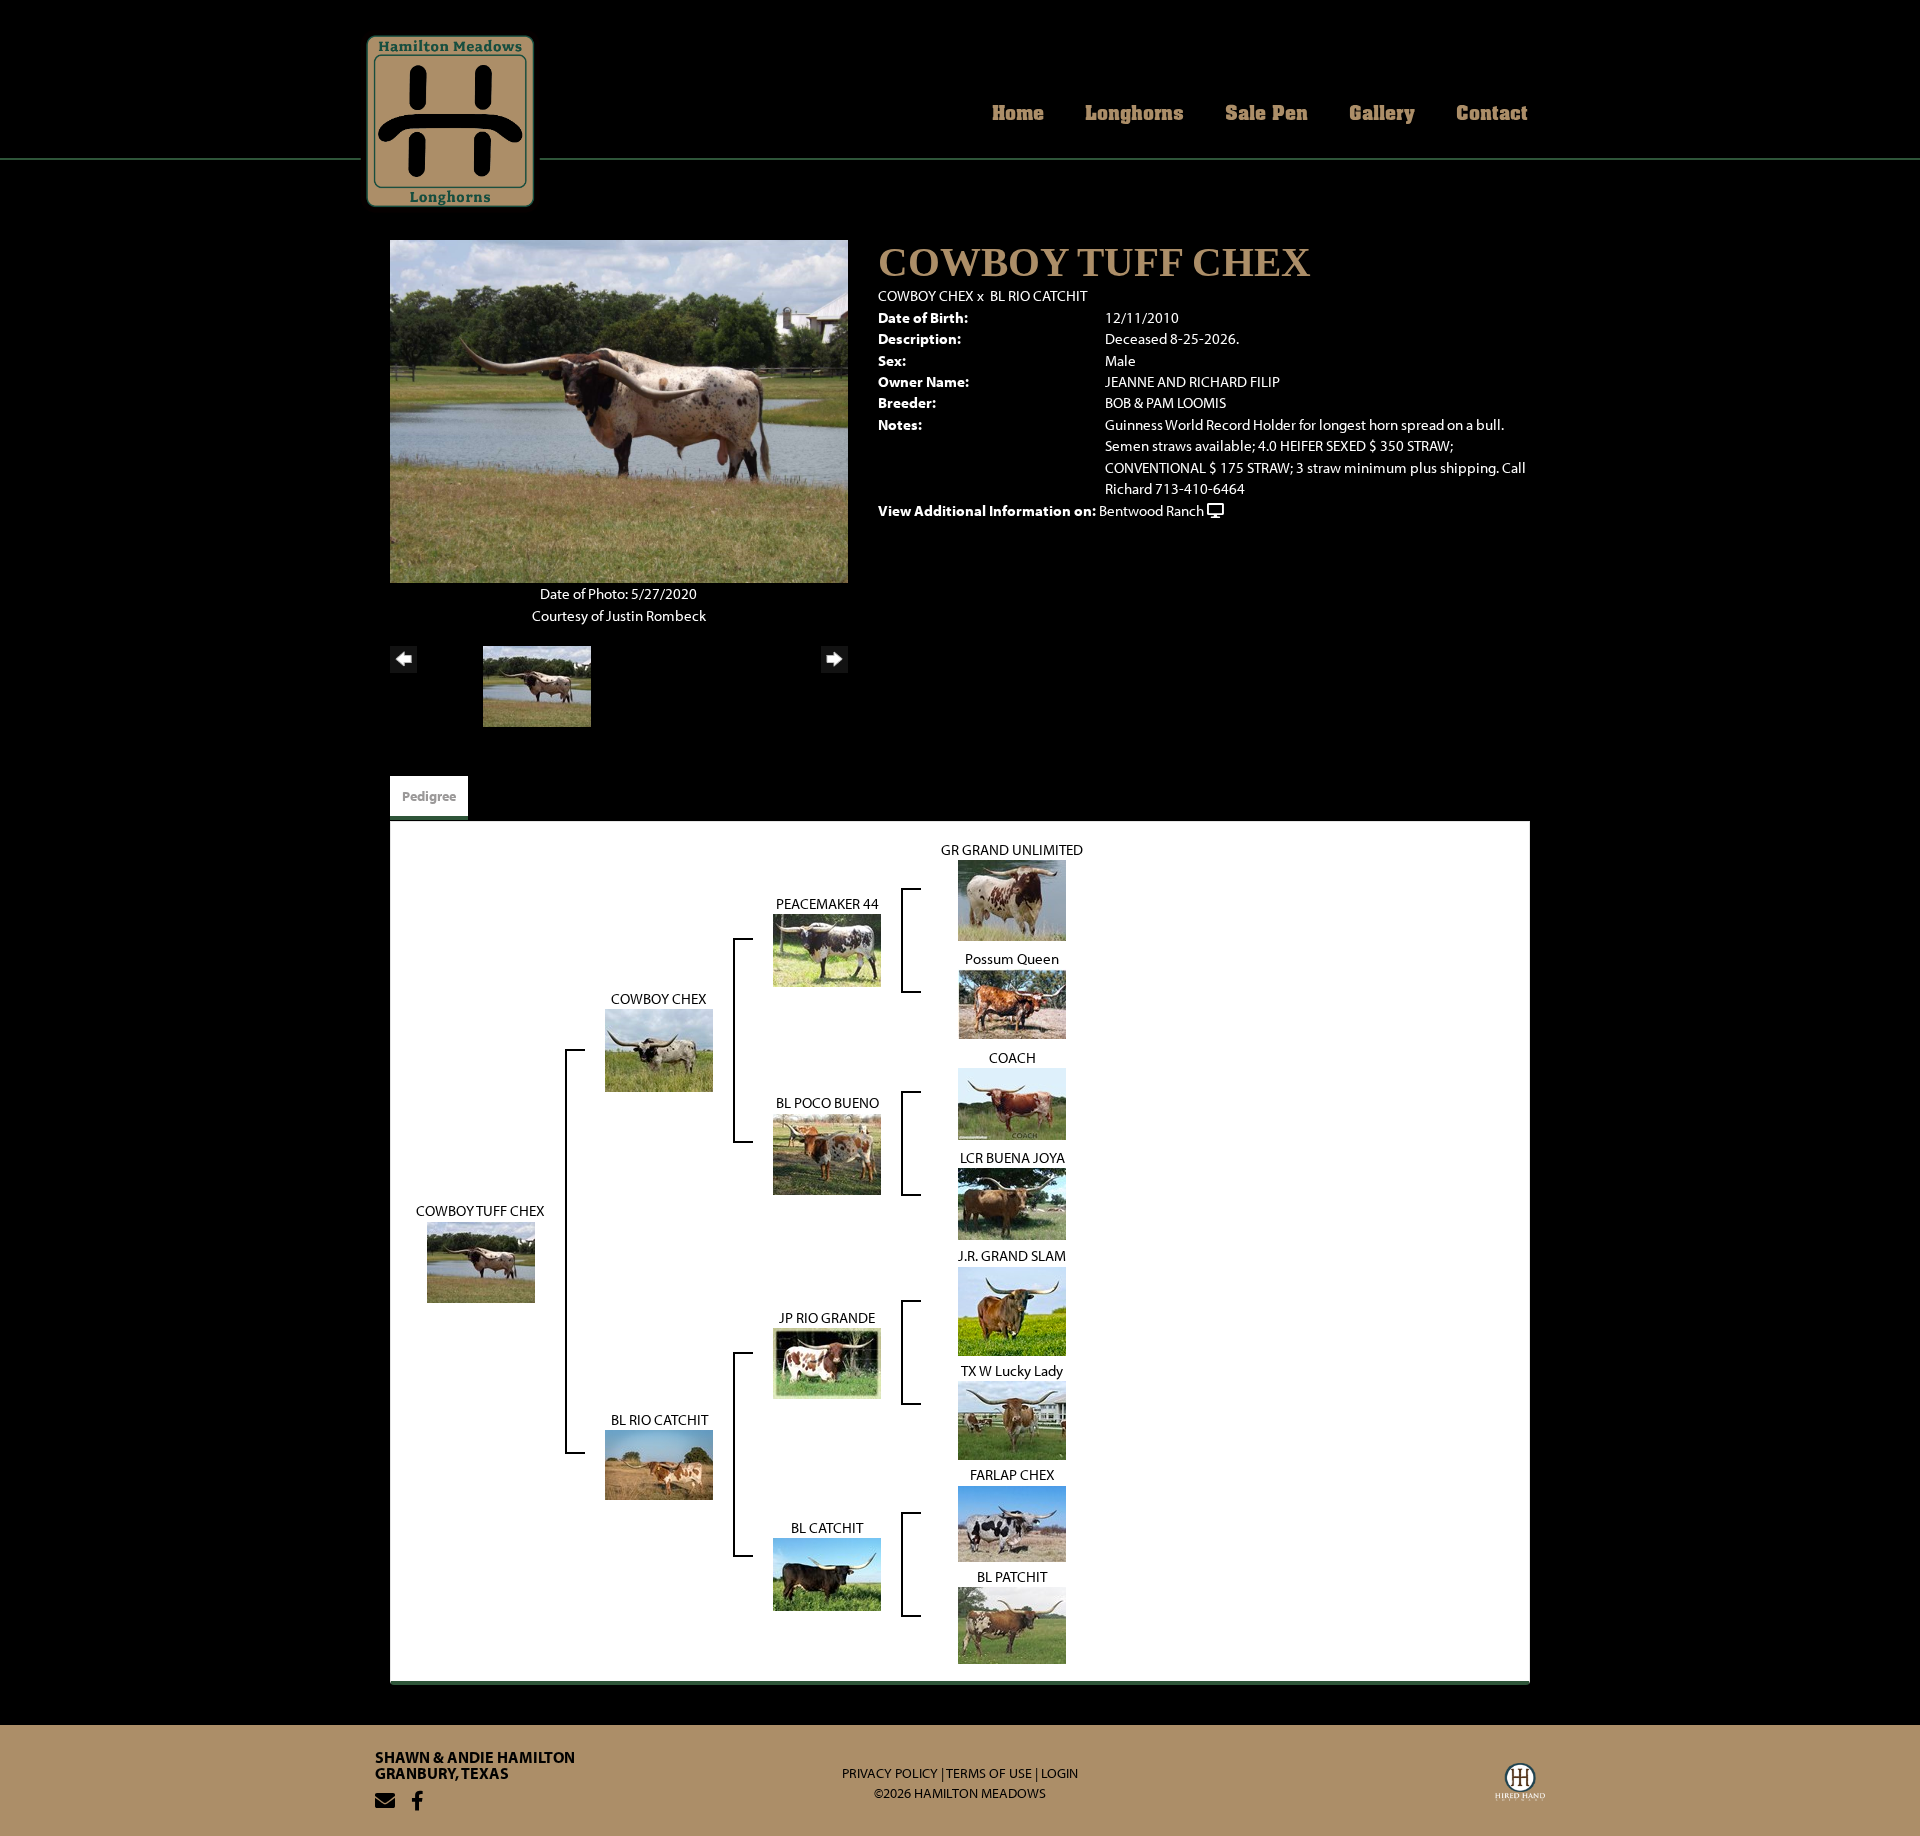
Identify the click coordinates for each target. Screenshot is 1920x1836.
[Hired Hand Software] (1520, 1785)
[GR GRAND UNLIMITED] (1012, 899)
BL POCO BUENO (827, 1102)
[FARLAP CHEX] (1012, 1521)
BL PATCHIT (1012, 1576)
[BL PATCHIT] (1012, 1623)
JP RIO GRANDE (827, 1317)
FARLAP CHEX (1012, 1474)
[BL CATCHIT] (827, 1572)
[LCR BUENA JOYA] (1012, 1202)
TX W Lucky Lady (1012, 1370)
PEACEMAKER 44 (827, 903)
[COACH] (1012, 1102)
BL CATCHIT (827, 1527)
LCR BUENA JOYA (1012, 1157)
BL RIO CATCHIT (1038, 295)
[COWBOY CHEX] (659, 1049)
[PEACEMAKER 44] (827, 949)
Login (1059, 1773)
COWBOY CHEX (926, 295)
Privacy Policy (890, 1773)
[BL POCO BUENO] (827, 1152)
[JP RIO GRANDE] (827, 1361)
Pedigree (429, 796)
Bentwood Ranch (1151, 510)
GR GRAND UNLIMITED (1012, 849)
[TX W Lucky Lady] (1012, 1418)
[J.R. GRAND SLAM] (1012, 1309)
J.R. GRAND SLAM (1012, 1255)
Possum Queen (1012, 958)
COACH (1012, 1057)
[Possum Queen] (1012, 1002)
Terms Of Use (989, 1773)
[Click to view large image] (619, 409)
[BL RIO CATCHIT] (659, 1463)
